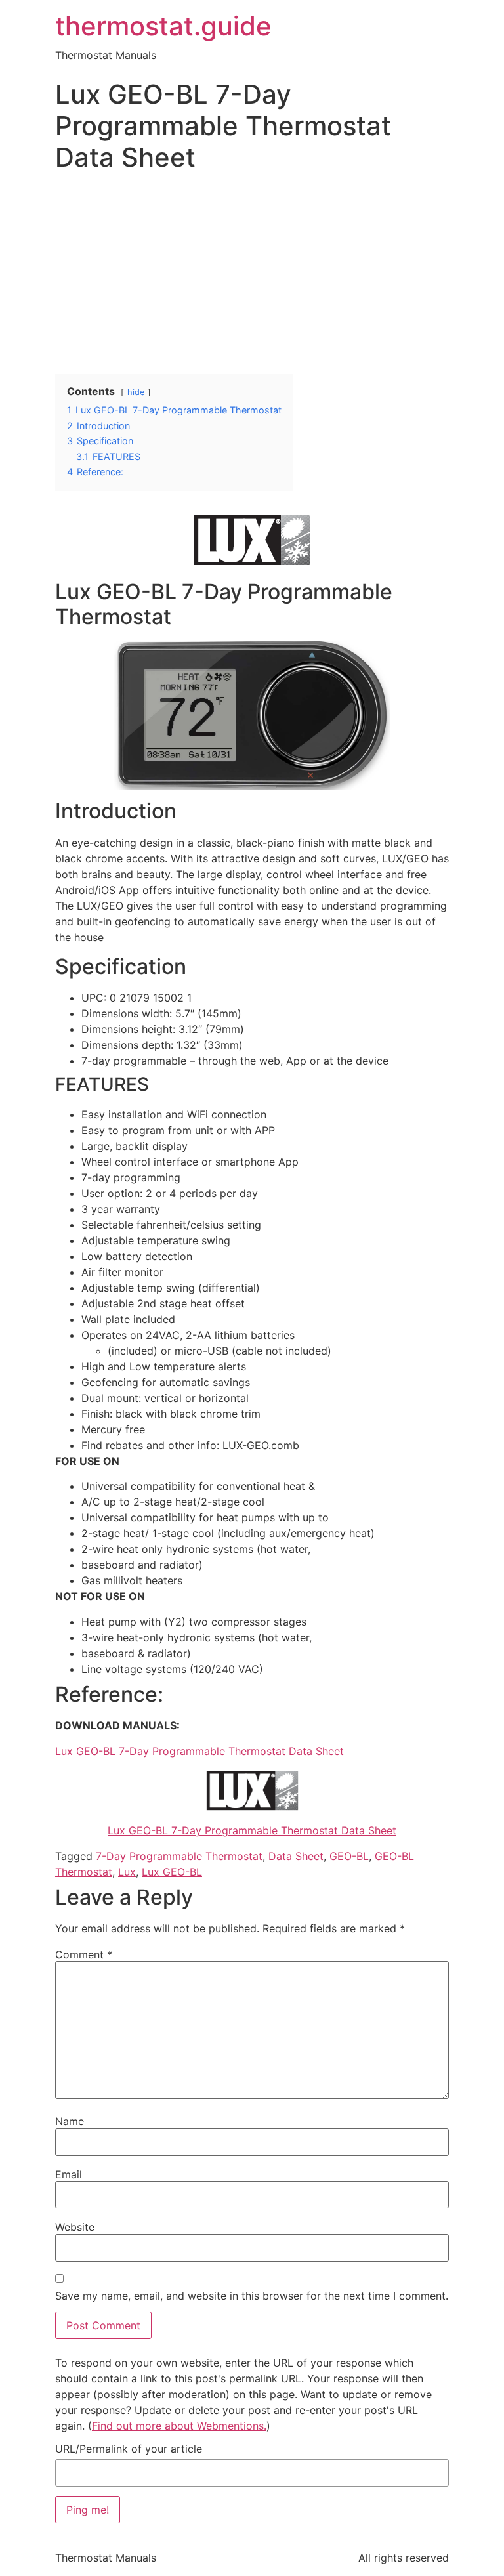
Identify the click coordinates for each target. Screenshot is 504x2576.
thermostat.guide (163, 26)
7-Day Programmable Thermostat (179, 1856)
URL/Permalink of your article (129, 2449)
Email (69, 2174)
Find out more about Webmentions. (179, 2426)
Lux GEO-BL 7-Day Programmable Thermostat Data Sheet (199, 1751)
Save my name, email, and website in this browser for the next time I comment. (252, 2296)
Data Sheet (296, 1856)
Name (70, 2121)
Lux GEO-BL (172, 1872)
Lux (127, 1872)
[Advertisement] (252, 276)
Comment (84, 1954)
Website (75, 2227)
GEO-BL (349, 1856)
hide (136, 392)
